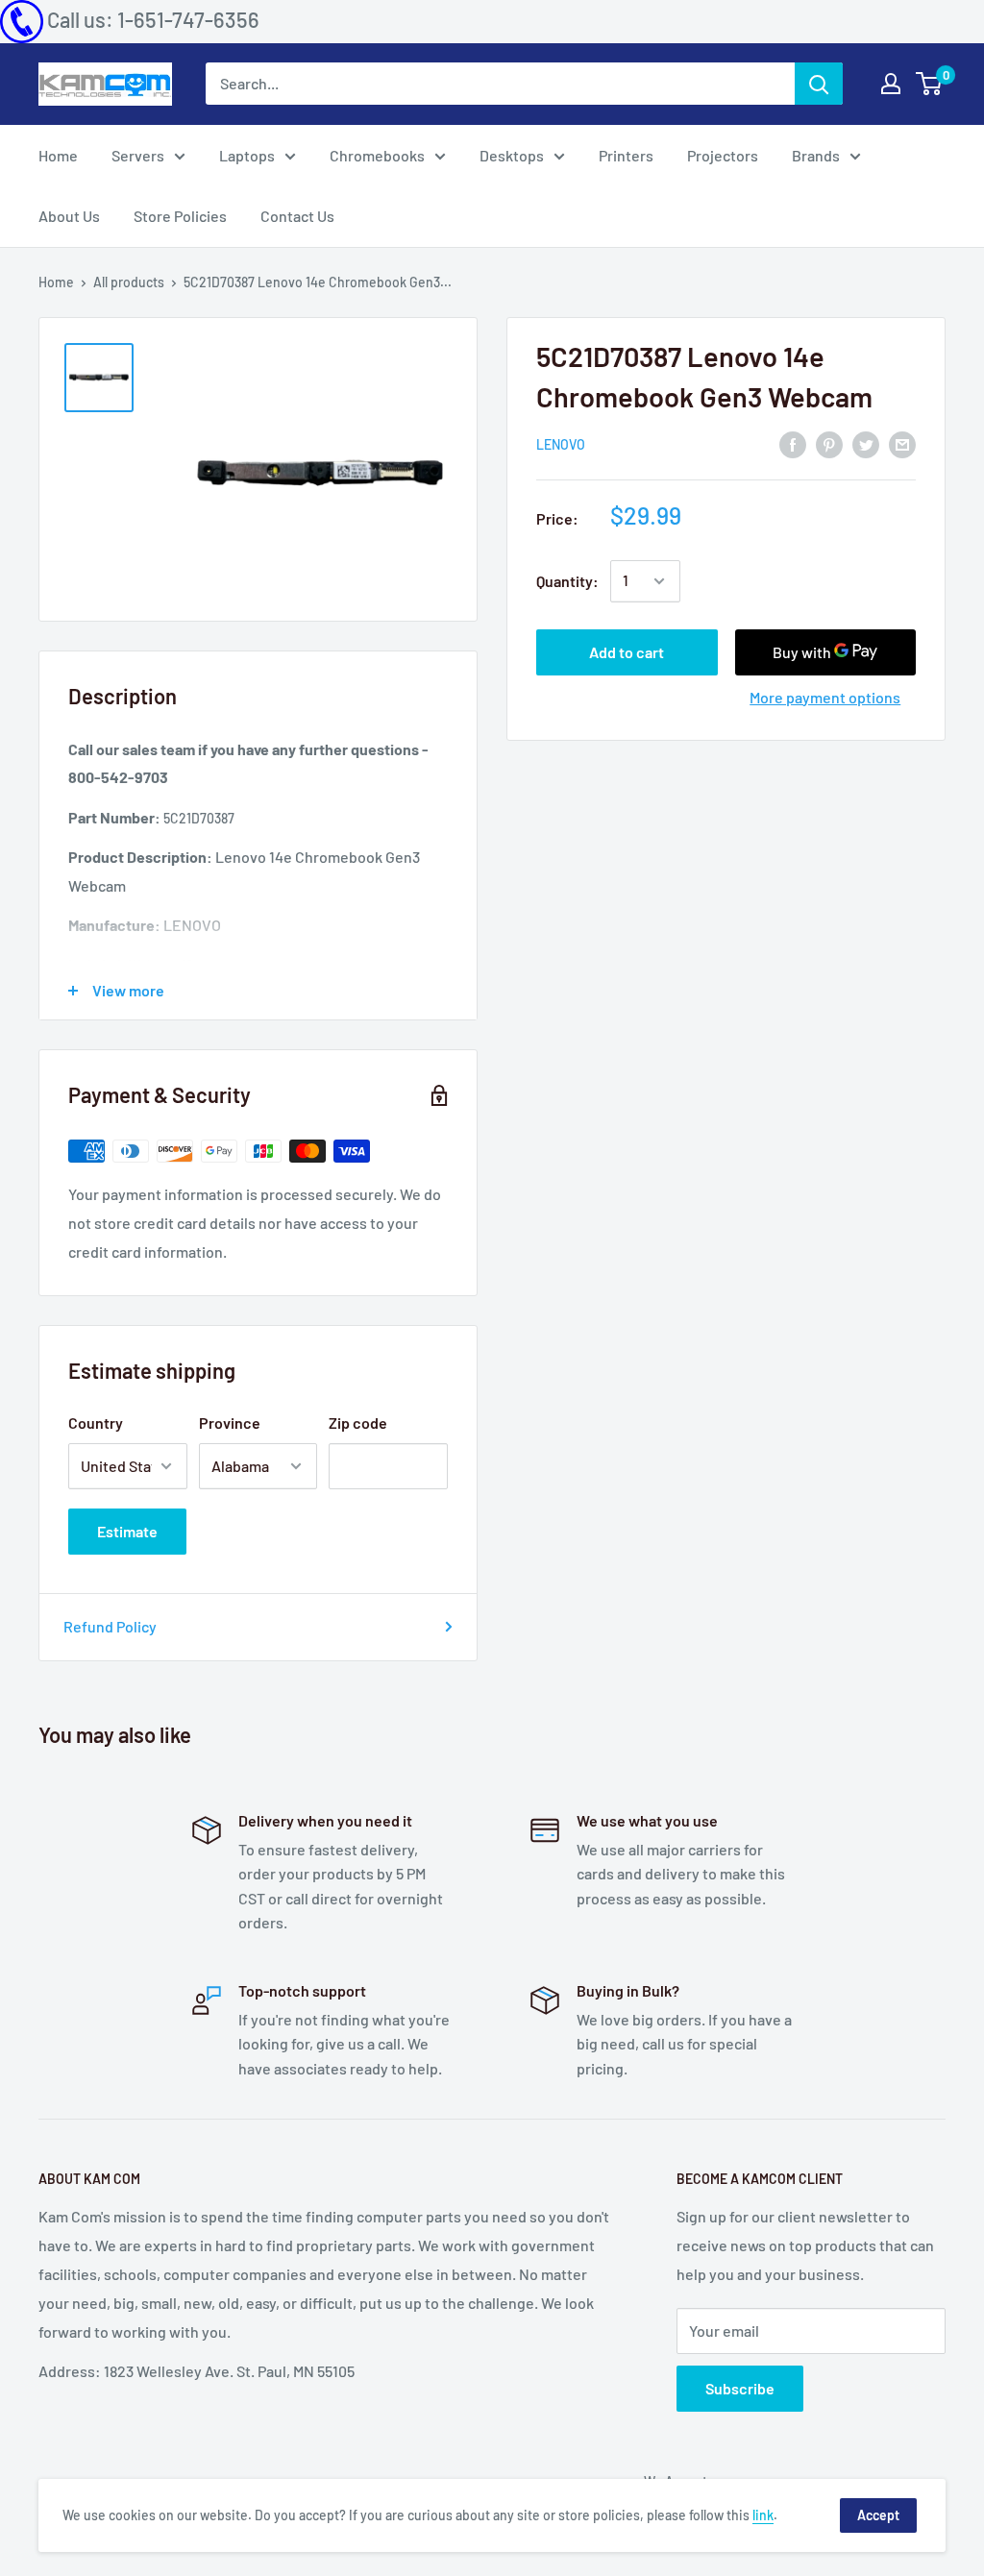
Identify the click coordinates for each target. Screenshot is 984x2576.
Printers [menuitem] (626, 155)
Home (56, 282)
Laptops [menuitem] (247, 155)
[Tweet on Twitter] (866, 443)
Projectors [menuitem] (723, 155)
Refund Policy (110, 1626)
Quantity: (567, 581)
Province (230, 1423)
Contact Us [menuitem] (297, 216)
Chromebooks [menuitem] (377, 155)
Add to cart (627, 652)
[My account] (891, 84)
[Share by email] (902, 443)
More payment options (825, 697)
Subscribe (740, 2388)
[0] (930, 84)
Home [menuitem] (58, 155)
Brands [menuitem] (816, 155)
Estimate (127, 1531)
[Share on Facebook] (793, 443)
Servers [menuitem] (138, 155)
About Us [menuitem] (69, 216)
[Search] (819, 84)
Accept (878, 2515)
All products (129, 282)
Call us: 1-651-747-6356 (153, 19)
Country (96, 1423)
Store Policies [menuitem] (180, 216)
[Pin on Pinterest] (829, 443)
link (763, 2515)
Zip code (358, 1423)
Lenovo (561, 444)
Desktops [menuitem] (512, 155)
